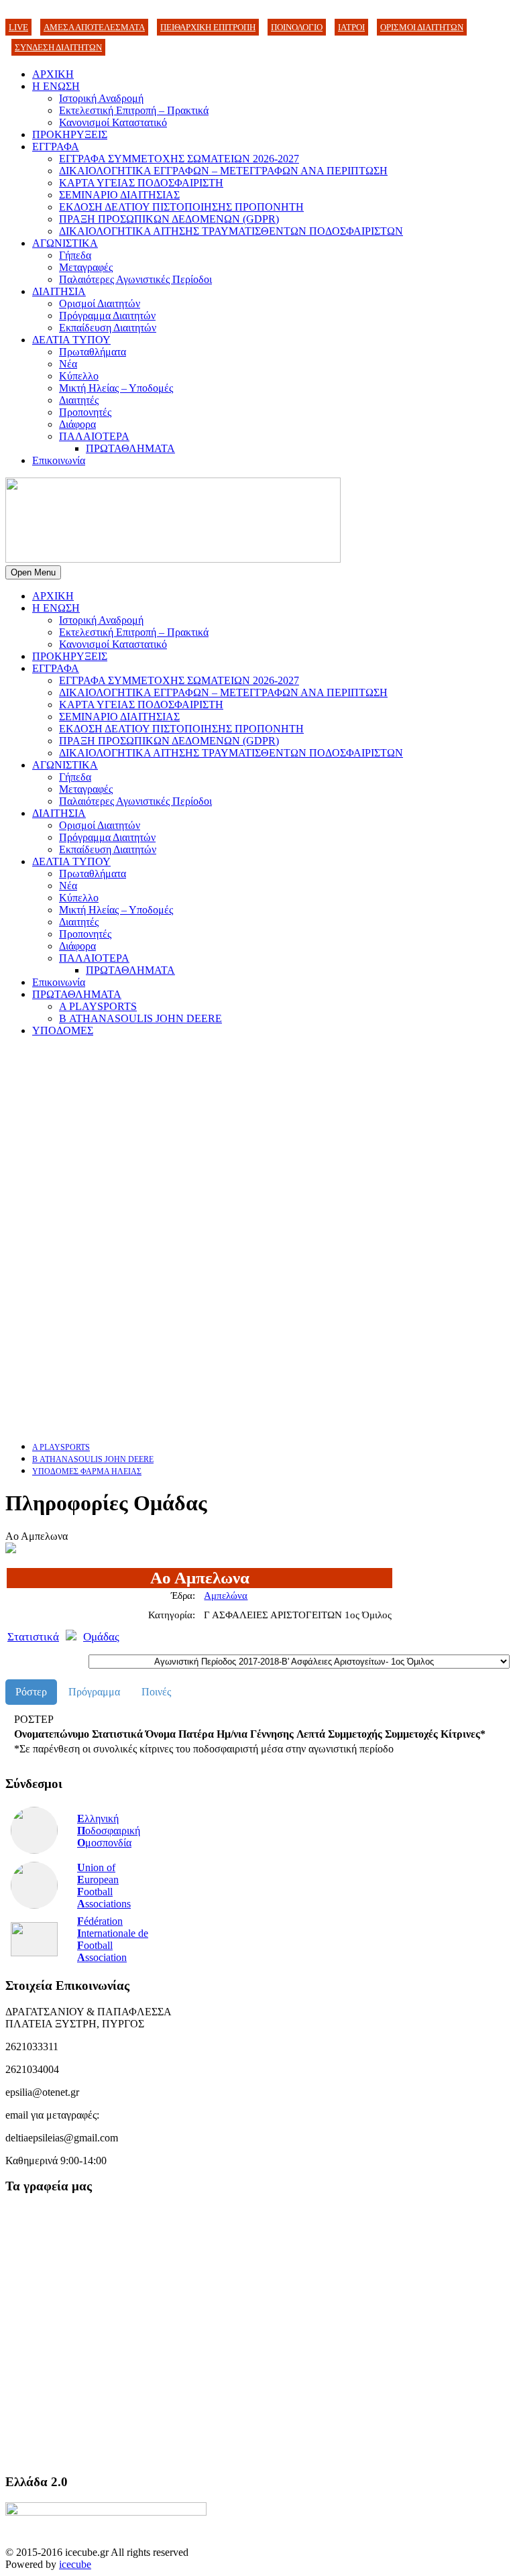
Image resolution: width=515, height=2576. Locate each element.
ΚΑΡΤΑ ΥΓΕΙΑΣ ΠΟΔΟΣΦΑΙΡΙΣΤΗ (141, 183)
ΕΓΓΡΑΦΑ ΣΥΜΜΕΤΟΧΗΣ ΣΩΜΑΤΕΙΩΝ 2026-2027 (179, 159)
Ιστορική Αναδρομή (101, 98)
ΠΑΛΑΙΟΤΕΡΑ (94, 436)
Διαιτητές (79, 400)
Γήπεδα (75, 255)
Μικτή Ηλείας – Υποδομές (116, 388)
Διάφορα (77, 424)
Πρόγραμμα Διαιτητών (107, 316)
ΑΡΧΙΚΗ (53, 74)
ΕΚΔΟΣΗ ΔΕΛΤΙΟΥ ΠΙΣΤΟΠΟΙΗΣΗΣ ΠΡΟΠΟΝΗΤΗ (181, 207)
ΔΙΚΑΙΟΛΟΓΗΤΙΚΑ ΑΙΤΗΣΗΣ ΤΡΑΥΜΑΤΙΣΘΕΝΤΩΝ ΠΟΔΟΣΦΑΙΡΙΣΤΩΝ (231, 231)
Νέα (68, 364)
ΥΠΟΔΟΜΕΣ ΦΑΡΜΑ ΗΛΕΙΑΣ (87, 1471)
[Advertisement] (257, 1141)
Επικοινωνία (59, 460)
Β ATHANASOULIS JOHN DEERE (140, 1018)
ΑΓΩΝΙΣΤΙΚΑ (65, 243)
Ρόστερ (31, 1692)
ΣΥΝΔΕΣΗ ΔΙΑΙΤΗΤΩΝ (58, 47)
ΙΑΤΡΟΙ (351, 27)
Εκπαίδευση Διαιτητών (108, 328)
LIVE (18, 27)
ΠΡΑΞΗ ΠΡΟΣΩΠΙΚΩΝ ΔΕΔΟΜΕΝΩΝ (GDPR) (169, 219)
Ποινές (156, 1692)
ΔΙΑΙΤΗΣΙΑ (59, 291)
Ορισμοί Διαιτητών (100, 303)
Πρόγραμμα (94, 1692)
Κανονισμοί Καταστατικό (113, 122)
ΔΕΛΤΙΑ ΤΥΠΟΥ (71, 340)
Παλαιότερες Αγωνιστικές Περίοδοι (135, 279)
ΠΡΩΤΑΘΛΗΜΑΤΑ (130, 448)
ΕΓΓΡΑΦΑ (56, 147)
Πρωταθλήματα (93, 352)
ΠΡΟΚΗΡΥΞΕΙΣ (70, 134)
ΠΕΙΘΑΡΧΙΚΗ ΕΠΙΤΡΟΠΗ (208, 27)
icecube (75, 2564)
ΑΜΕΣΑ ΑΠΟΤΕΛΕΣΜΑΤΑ (94, 27)
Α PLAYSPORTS (98, 1006)
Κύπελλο (79, 376)
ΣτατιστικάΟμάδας (63, 1637)
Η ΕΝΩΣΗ (56, 86)
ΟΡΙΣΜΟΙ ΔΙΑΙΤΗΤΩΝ (422, 27)
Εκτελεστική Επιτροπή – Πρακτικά (134, 110)
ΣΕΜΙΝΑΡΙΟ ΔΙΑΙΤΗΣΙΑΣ (119, 195)
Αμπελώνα (226, 1595)
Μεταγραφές (86, 267)
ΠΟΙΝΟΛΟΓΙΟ (297, 27)
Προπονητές (85, 412)
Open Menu (33, 572)
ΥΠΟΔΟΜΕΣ (63, 1030)
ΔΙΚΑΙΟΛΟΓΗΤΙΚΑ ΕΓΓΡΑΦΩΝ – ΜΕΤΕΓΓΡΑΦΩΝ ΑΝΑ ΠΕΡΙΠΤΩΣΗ (223, 171)
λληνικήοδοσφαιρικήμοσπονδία (109, 1831)
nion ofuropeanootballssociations (104, 1886)
